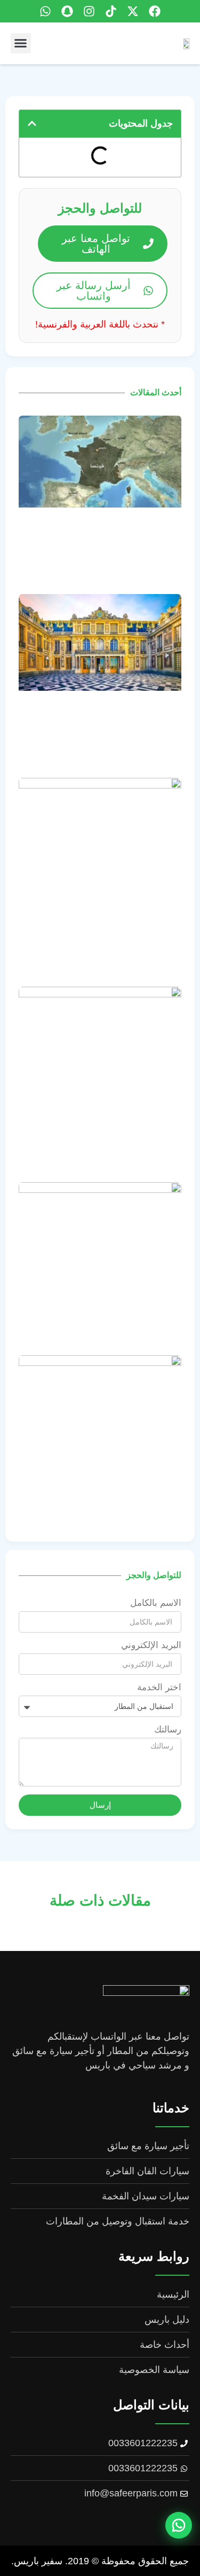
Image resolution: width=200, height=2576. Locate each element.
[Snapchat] (67, 11)
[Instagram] (89, 11)
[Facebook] (155, 11)
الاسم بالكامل (156, 1603)
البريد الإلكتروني (151, 1645)
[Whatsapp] (45, 11)
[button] (21, 43)
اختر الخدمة (159, 1688)
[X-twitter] (133, 11)
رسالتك (168, 1730)
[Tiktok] (111, 11)
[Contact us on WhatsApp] (179, 2524)
